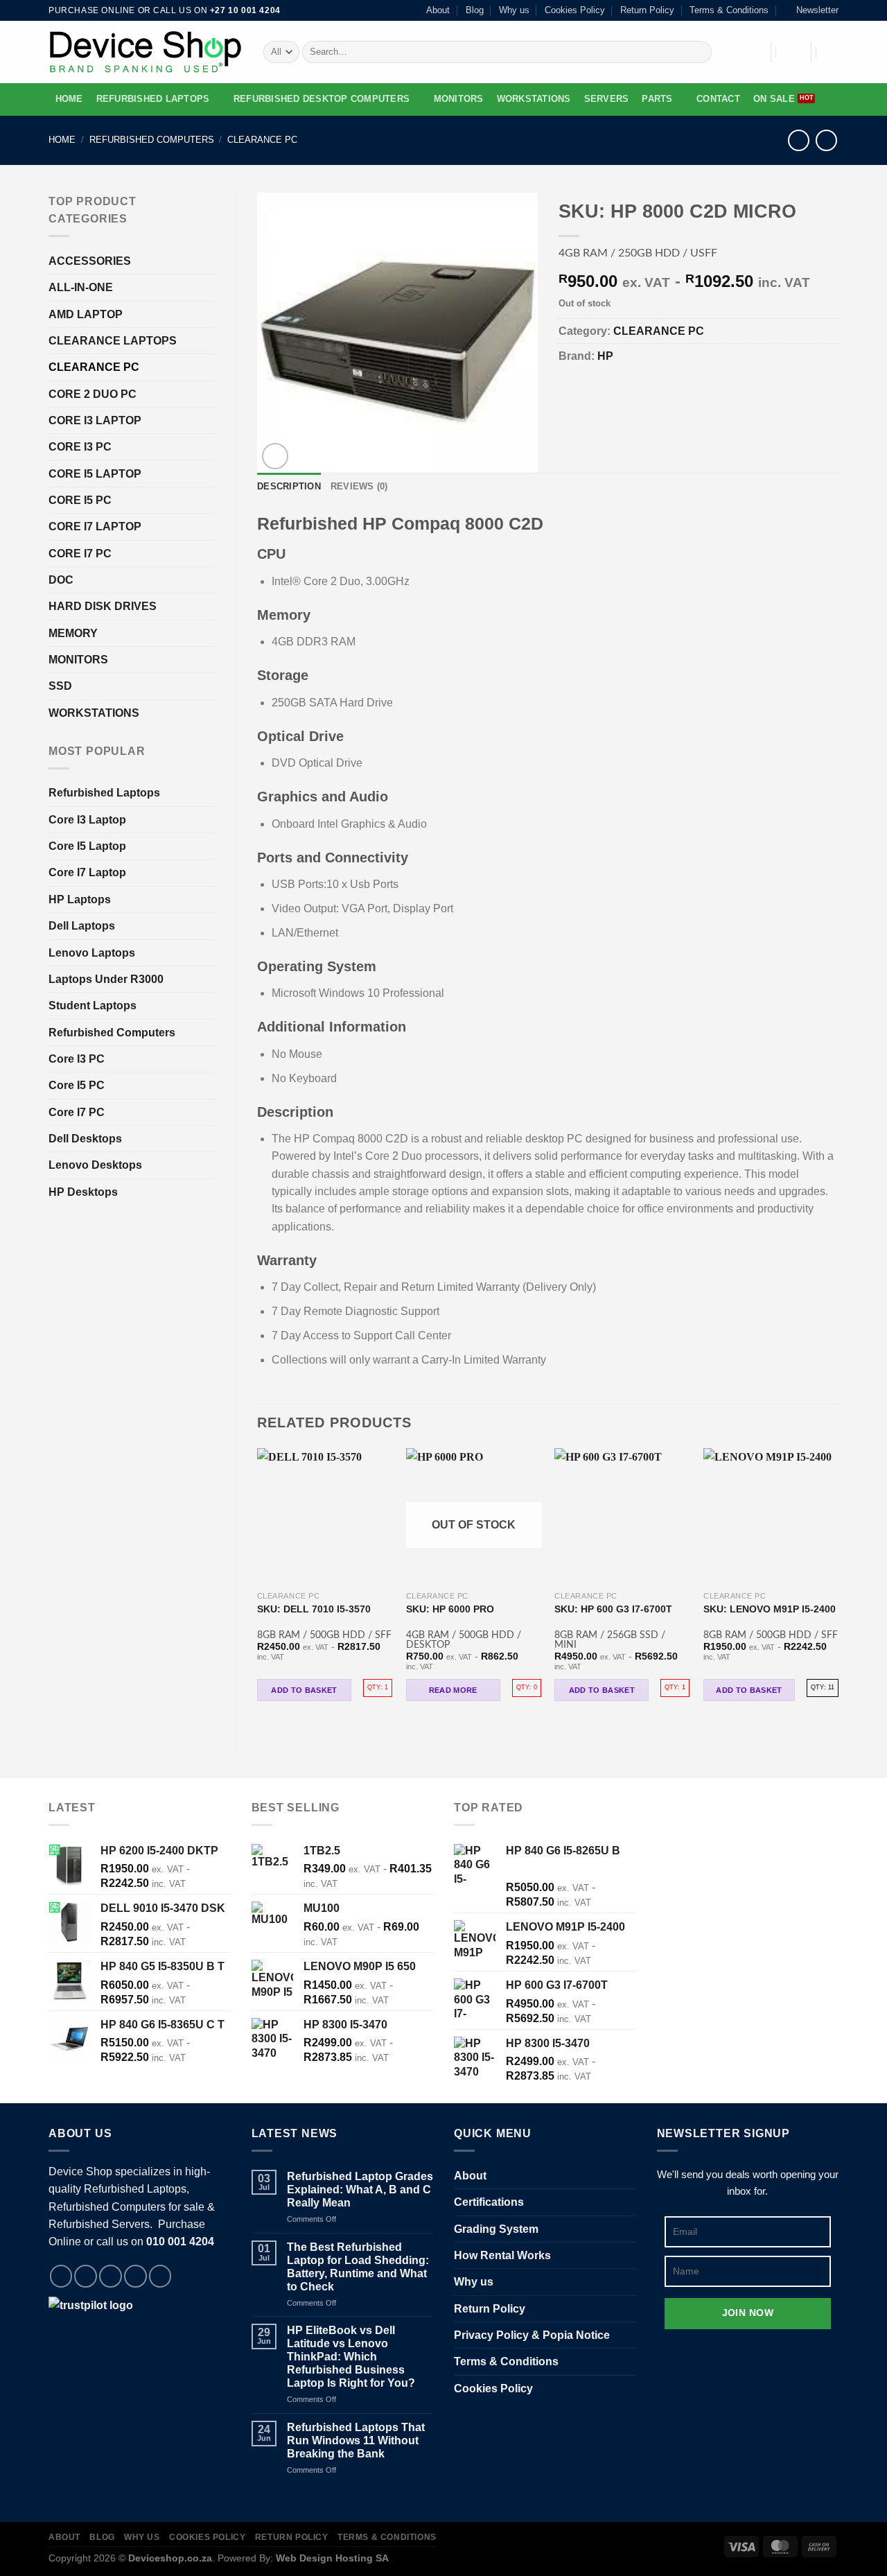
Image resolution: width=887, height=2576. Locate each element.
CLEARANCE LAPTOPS (113, 341)
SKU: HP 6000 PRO (450, 1609)
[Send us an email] (135, 2276)
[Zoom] (275, 456)
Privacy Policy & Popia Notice (532, 2335)
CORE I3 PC (80, 447)
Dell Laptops (82, 926)
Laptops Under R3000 (106, 979)
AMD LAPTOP (86, 314)
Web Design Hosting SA (332, 2558)
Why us (514, 10)
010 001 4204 (180, 2242)
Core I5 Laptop (87, 846)
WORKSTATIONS (534, 99)
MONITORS (459, 99)
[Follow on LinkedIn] (160, 2276)
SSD (60, 686)
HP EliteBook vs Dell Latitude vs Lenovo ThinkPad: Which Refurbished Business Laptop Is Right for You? (351, 2357)
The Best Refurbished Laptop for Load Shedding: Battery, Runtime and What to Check (358, 2267)
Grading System (496, 2229)
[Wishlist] (752, 52)
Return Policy (647, 10)
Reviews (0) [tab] (359, 487)
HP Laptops (80, 899)
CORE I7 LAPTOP (95, 526)
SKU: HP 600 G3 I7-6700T (613, 1609)
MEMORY (73, 633)
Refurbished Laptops (153, 99)
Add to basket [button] (304, 1690)
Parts (657, 99)
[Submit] (699, 52)
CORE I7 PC (80, 554)
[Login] (791, 52)
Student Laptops (93, 1006)
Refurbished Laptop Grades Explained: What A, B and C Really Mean (360, 2190)
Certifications (489, 2202)
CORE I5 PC (80, 500)
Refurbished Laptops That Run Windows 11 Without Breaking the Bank (356, 2440)
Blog (475, 10)
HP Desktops (83, 1192)
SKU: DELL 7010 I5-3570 (314, 1609)
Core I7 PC (77, 1112)
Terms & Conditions (729, 10)
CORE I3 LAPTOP (95, 420)
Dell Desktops (85, 1139)
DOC (61, 580)
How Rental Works (502, 2255)
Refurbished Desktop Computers (322, 99)
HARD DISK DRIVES (103, 606)
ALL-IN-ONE (81, 287)
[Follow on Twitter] (111, 2276)
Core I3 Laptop (87, 820)
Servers (607, 99)
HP (605, 356)
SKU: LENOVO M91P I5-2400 (770, 1609)
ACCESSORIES (90, 261)
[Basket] (832, 52)
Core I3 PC (77, 1059)
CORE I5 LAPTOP (95, 474)
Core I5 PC (77, 1085)
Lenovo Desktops (95, 1165)
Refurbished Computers (152, 140)
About (438, 10)
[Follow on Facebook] (61, 2276)
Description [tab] (289, 487)
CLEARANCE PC (262, 140)
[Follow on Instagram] (86, 2276)
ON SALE (774, 99)
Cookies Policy (575, 10)
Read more (453, 1690)
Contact (718, 99)
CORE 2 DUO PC (93, 394)
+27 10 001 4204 (245, 10)
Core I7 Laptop (87, 872)
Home (69, 99)
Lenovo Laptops (92, 953)
